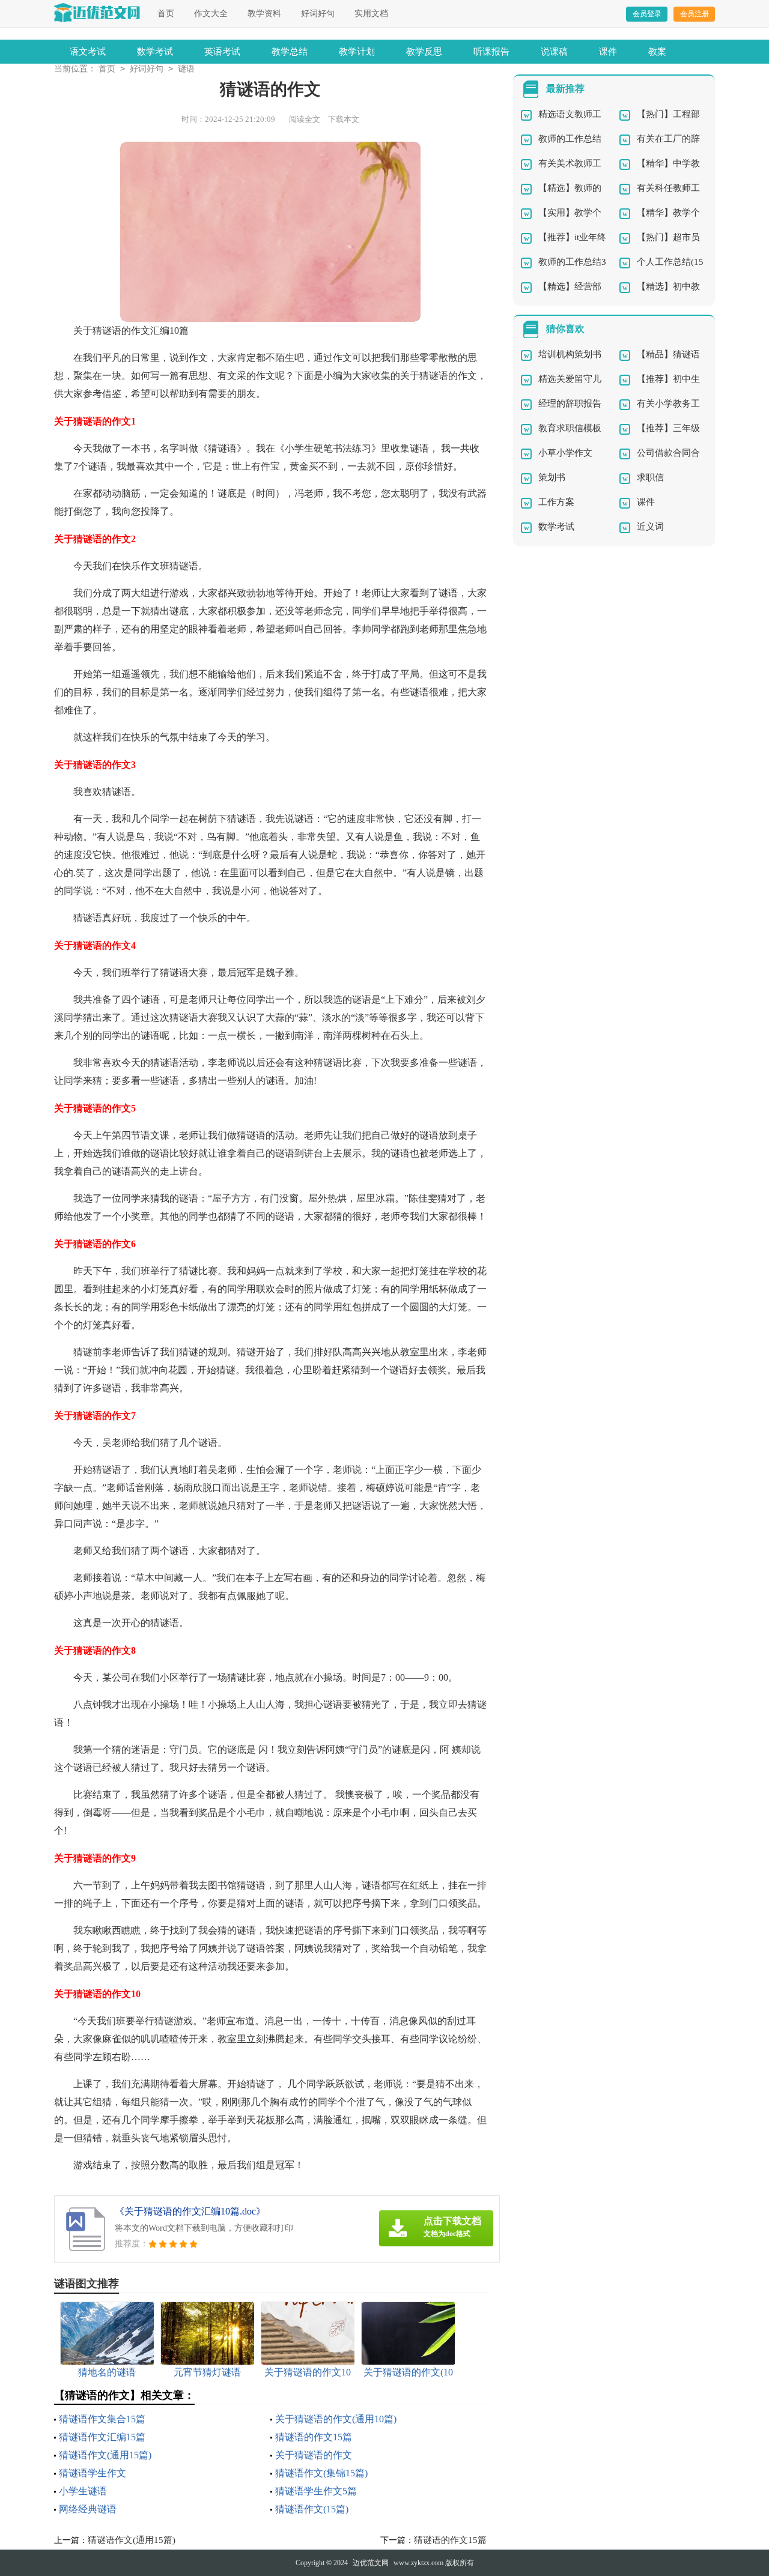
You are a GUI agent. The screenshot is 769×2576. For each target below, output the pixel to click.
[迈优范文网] (97, 13)
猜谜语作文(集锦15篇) (321, 2473)
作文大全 (211, 14)
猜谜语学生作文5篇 (316, 2491)
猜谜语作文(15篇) (312, 2509)
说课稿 (554, 52)
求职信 (650, 477)
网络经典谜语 (88, 2509)
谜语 (186, 69)
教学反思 (424, 52)
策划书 (552, 477)
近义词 (650, 527)
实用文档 (371, 14)
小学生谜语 (83, 2491)
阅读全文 (305, 119)
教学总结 (290, 52)
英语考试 (222, 52)
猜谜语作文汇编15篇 (102, 2437)
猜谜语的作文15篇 (314, 2437)
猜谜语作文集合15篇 (102, 2419)
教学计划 (357, 52)
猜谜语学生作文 (93, 2473)
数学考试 (155, 52)
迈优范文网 (371, 2563)
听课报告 (491, 52)
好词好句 (318, 14)
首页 (166, 14)
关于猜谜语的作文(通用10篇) (336, 2419)
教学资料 (264, 14)
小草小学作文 (565, 453)
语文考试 (88, 52)
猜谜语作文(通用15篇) (105, 2455)
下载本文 (344, 119)
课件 (608, 52)
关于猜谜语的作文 (314, 2455)
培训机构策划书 (570, 354)
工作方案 (556, 502)
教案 (657, 52)
